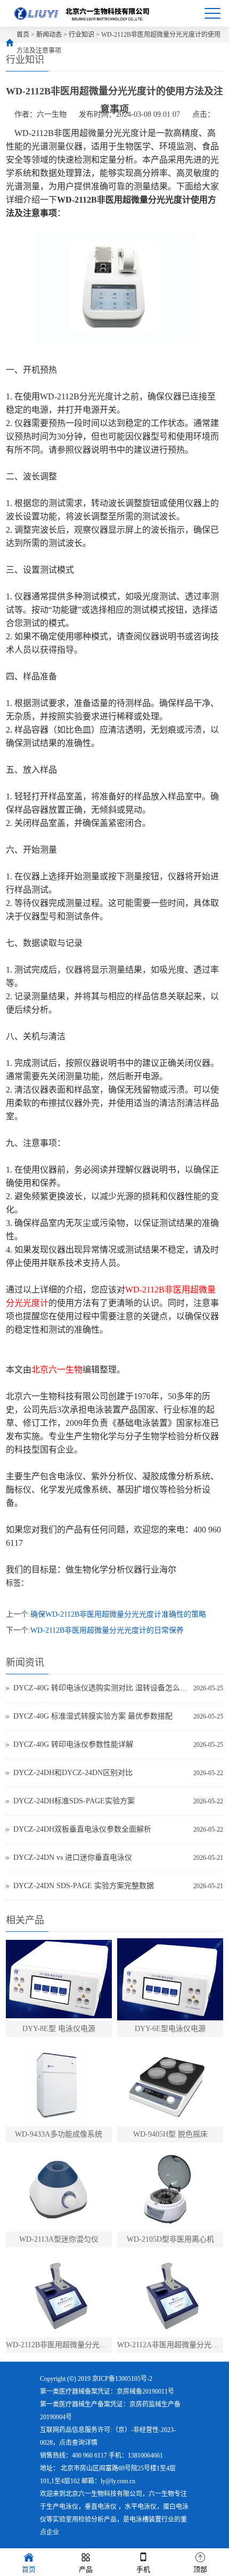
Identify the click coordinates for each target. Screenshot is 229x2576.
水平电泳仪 (141, 2507)
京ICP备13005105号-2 (122, 2379)
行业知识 (81, 35)
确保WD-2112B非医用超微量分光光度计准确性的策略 (118, 1614)
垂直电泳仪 (101, 2507)
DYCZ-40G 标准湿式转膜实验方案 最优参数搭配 (93, 1716)
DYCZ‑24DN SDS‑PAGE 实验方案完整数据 (84, 1886)
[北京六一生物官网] (83, 13)
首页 (23, 35)
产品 (86, 2569)
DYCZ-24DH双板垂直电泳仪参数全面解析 (82, 1829)
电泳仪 (69, 2507)
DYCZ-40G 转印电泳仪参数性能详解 (73, 1744)
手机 (143, 2569)
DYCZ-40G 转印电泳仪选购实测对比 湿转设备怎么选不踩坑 (101, 1688)
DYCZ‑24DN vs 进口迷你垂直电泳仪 (73, 1857)
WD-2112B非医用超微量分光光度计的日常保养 (107, 1630)
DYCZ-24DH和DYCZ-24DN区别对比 (73, 1773)
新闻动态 (49, 35)
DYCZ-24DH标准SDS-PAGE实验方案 (74, 1801)
